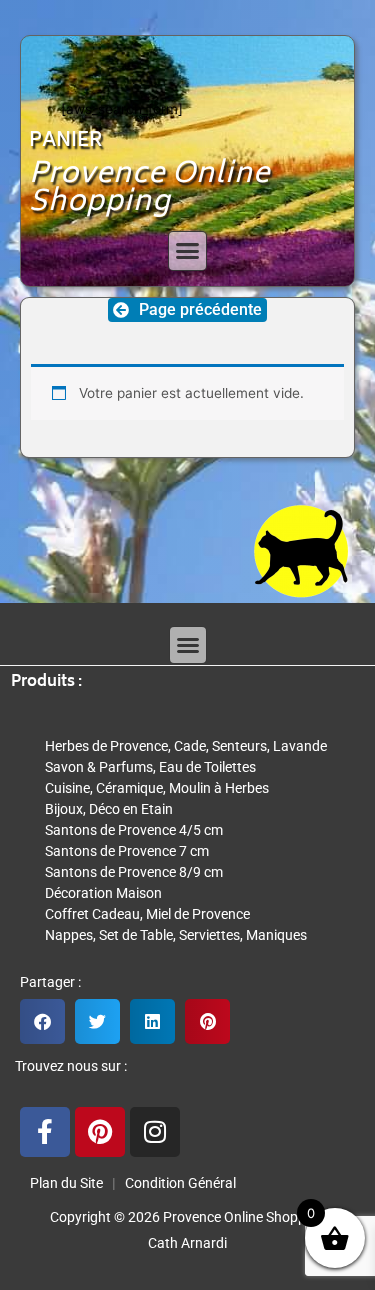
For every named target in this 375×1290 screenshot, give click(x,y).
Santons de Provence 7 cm (127, 851)
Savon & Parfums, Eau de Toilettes (150, 767)
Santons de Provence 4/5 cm (134, 830)
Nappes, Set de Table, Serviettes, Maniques (176, 935)
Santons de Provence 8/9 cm (134, 872)
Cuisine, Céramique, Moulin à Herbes (157, 788)
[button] (188, 251)
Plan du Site (63, 1183)
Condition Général (179, 1183)
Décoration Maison (103, 893)
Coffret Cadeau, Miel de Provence (147, 914)
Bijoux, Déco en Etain (109, 809)
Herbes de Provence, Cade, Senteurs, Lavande (186, 746)
